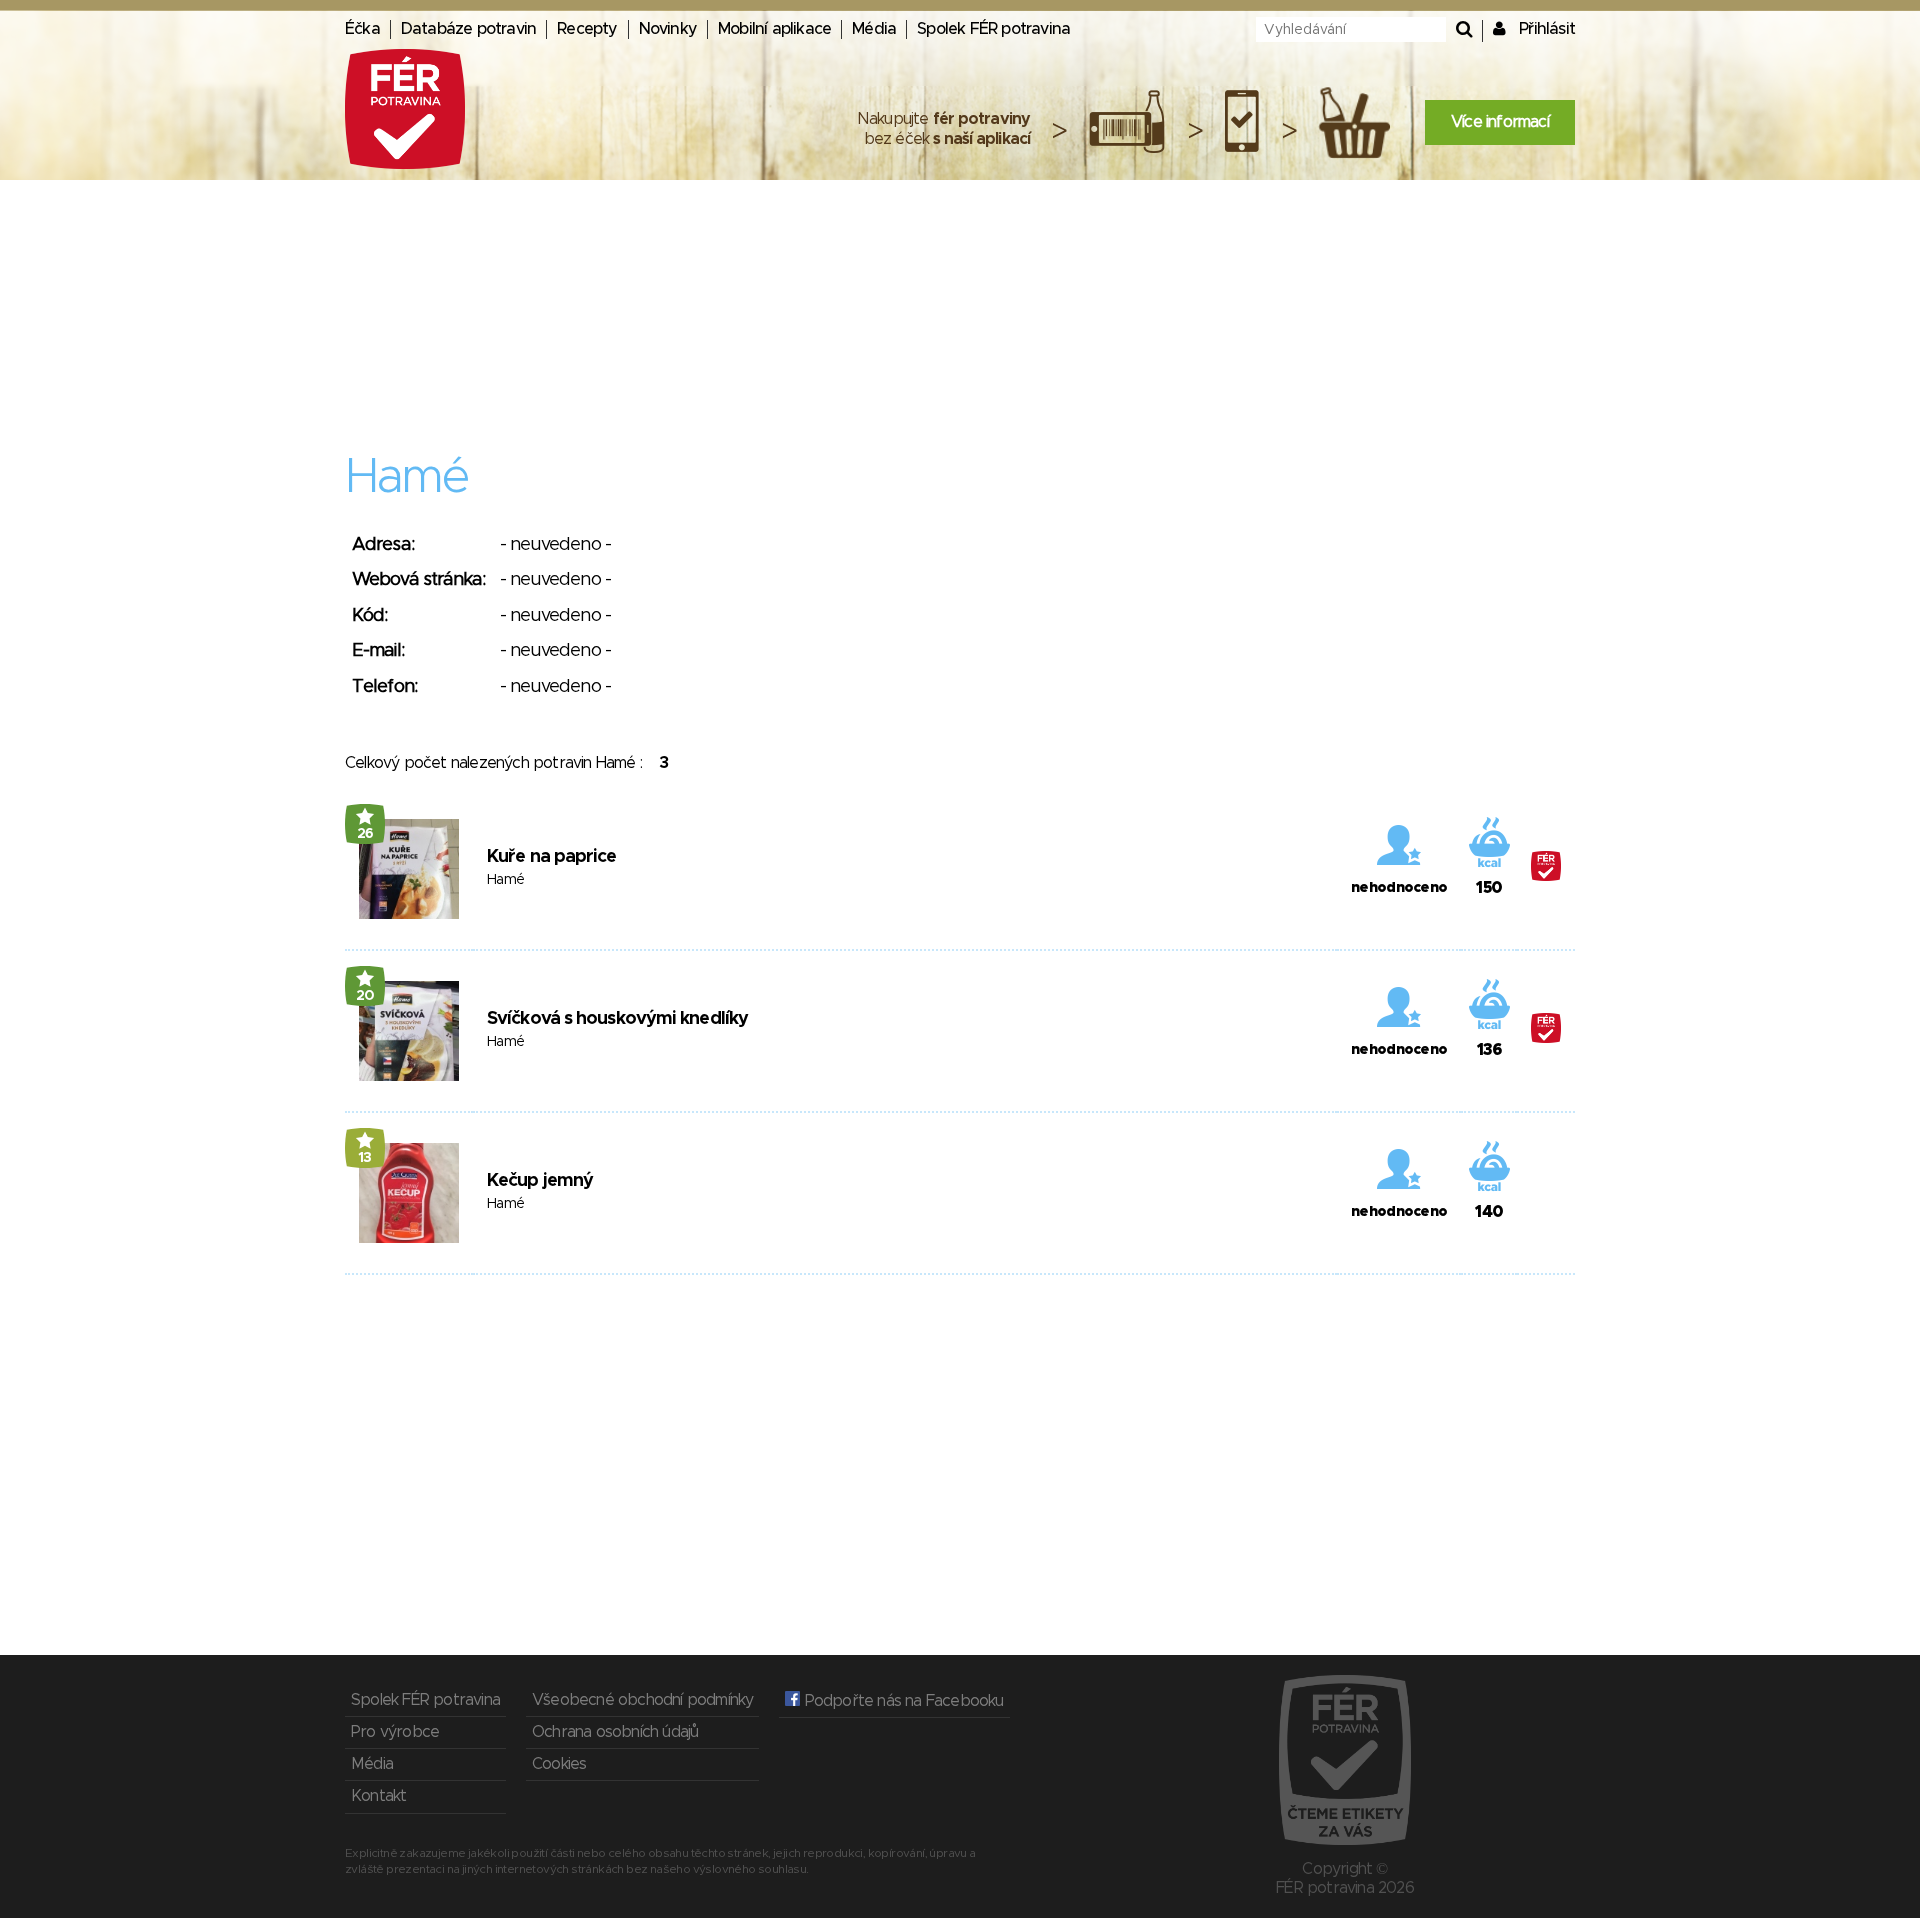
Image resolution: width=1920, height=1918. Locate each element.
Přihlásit (1547, 29)
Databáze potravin (468, 29)
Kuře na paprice (552, 857)
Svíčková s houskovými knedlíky (617, 1019)
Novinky (668, 29)
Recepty (587, 29)
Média (874, 29)
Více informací (1500, 122)
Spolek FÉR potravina (993, 29)
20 (365, 996)
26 (365, 834)
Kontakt (378, 1796)
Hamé (505, 880)
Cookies (559, 1764)
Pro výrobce (395, 1732)
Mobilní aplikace (774, 29)
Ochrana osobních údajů (615, 1732)
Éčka (362, 29)
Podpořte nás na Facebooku (901, 1701)
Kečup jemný (540, 1181)
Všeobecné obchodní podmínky (642, 1700)
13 (365, 1158)
